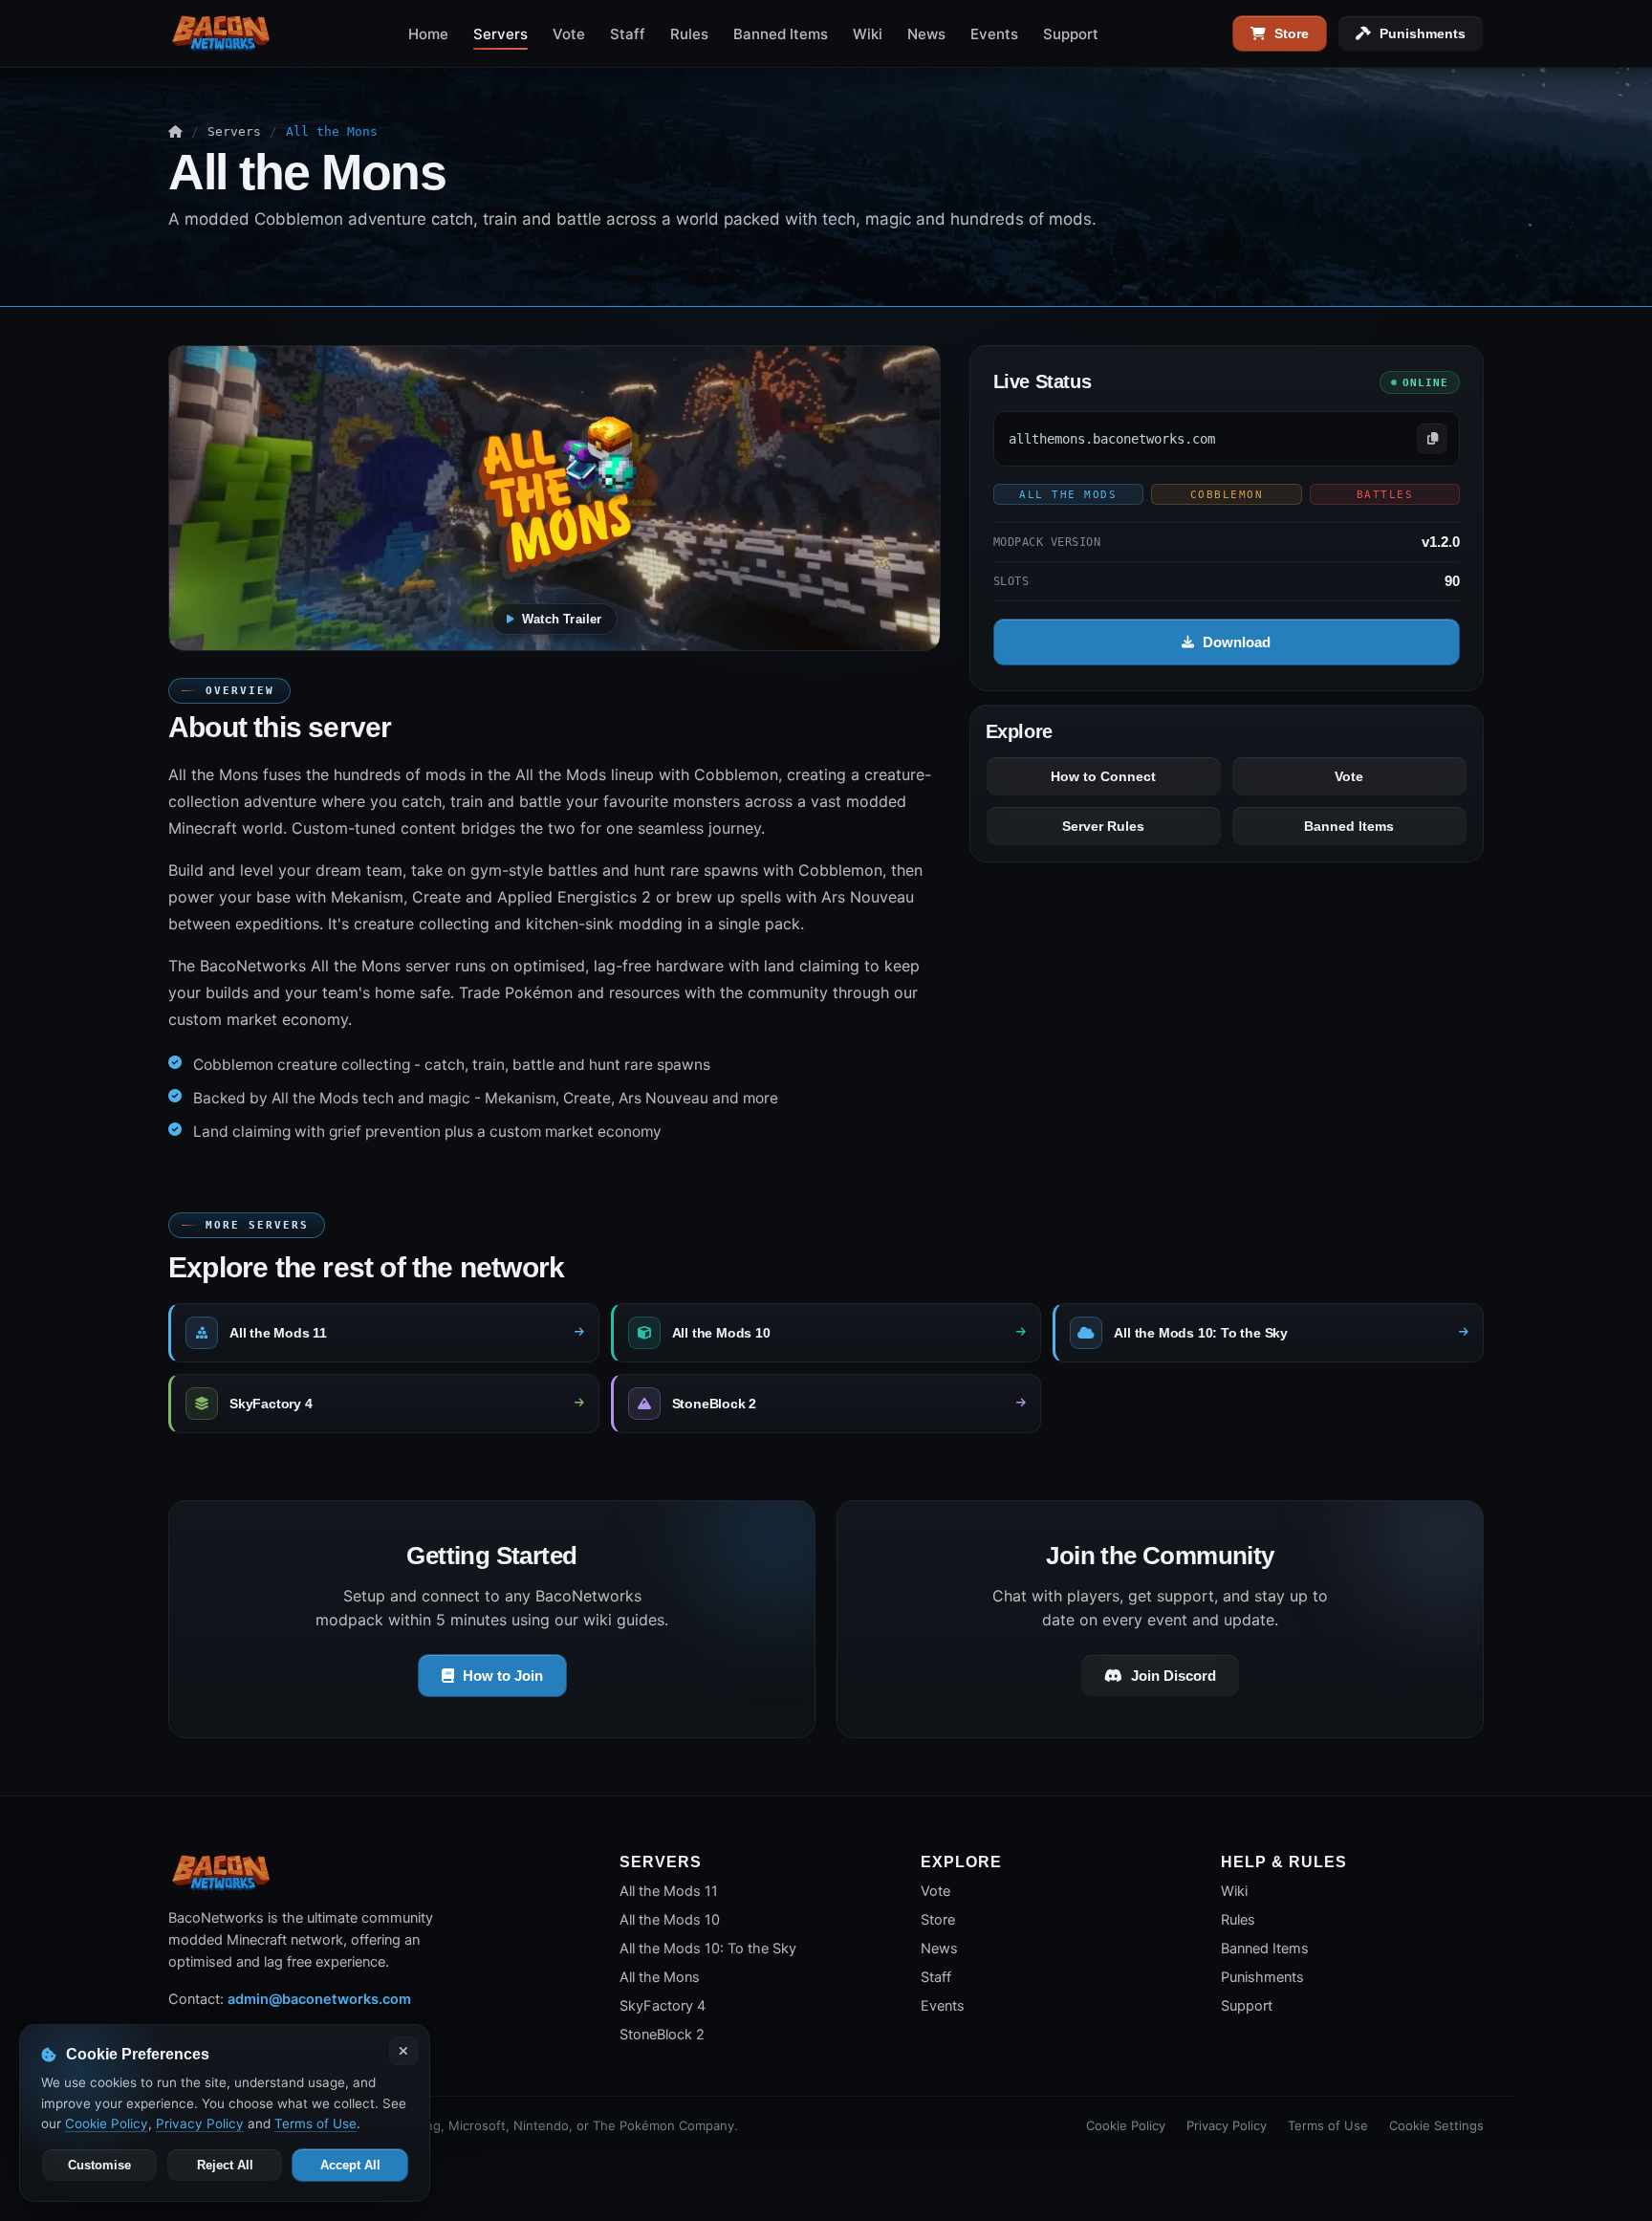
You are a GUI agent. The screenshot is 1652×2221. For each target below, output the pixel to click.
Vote (569, 34)
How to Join (503, 1676)
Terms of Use (1328, 2125)
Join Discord (1174, 1676)
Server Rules (1103, 826)
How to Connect (1103, 776)
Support (1071, 34)
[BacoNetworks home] (221, 33)
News (926, 34)
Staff (628, 34)
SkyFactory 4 (663, 2006)
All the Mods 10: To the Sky (708, 1949)
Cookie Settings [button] (1436, 2125)
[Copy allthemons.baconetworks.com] (1432, 439)
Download (1237, 642)
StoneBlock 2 (662, 2035)
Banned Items (781, 34)
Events (994, 34)
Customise (99, 2165)
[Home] (175, 131)
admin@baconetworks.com (319, 1999)
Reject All (225, 2165)
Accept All (350, 2165)
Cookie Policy (1126, 2125)
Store (1292, 33)
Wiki (868, 34)
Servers (500, 34)
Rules (689, 34)
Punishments (1423, 33)
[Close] (403, 2051)
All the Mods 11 (669, 1891)
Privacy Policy (1227, 2125)
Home (428, 34)
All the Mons (660, 1977)
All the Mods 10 (670, 1920)
